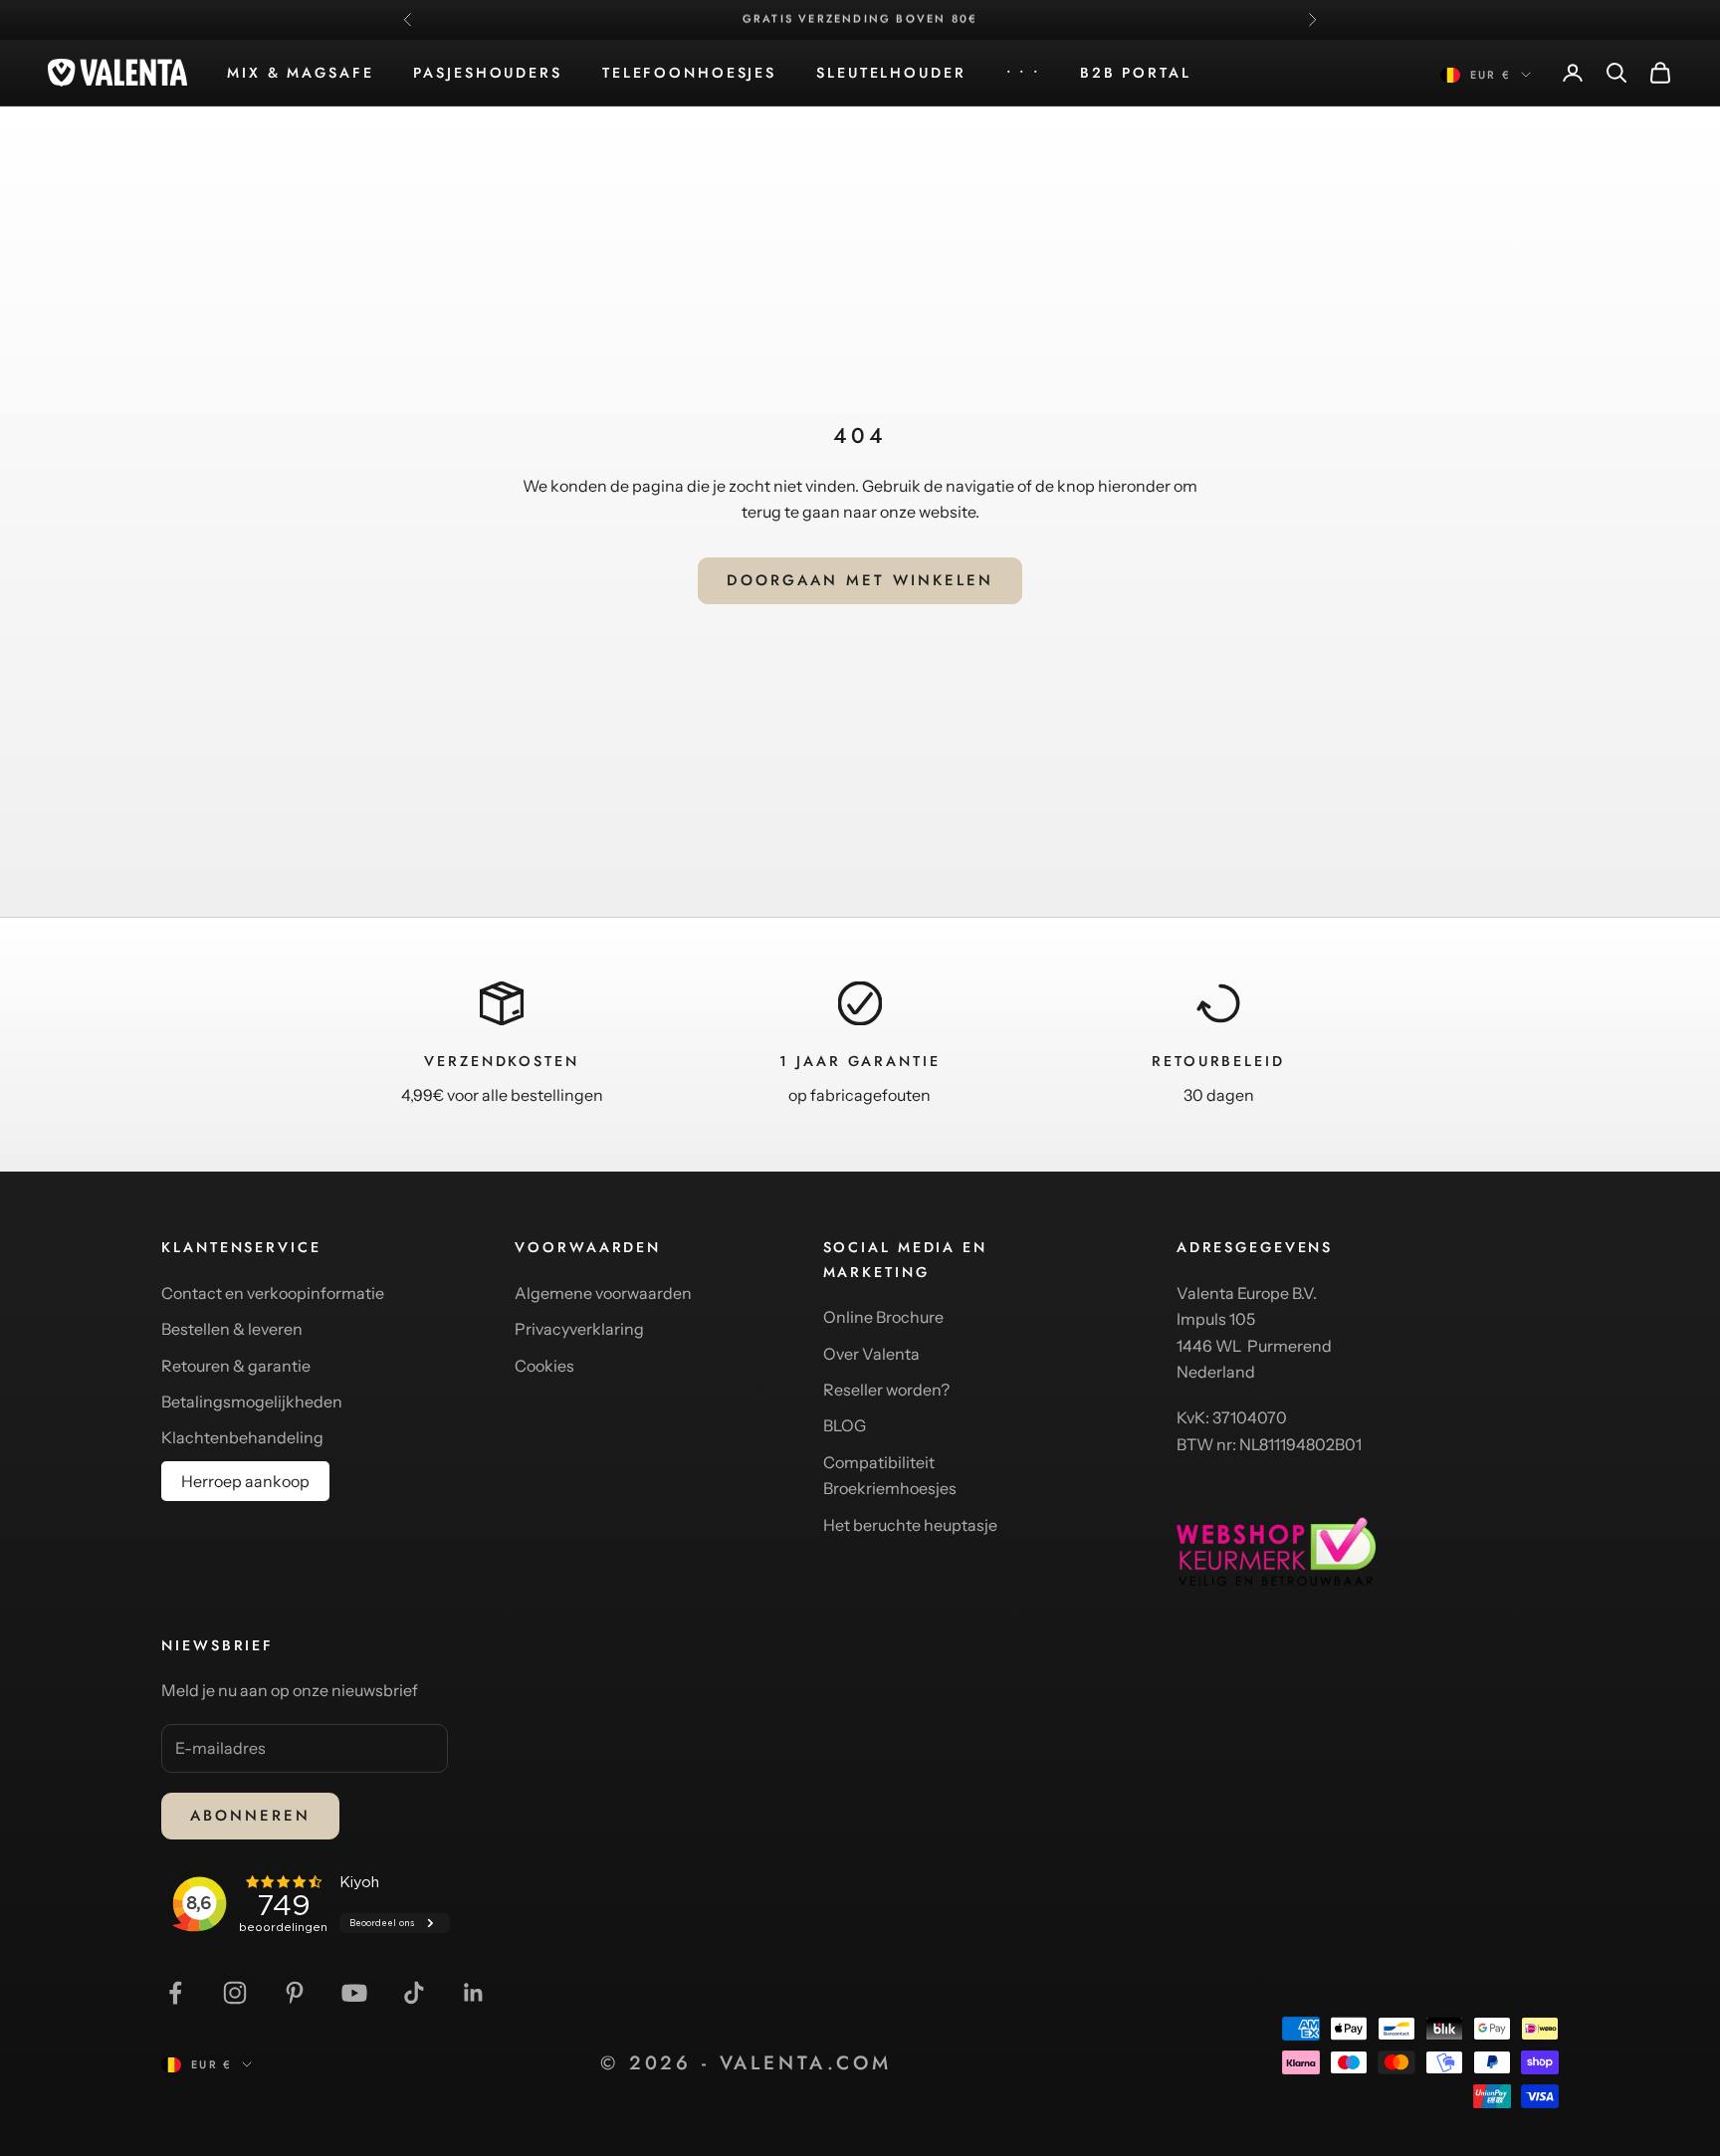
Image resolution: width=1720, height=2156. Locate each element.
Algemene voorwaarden (603, 1293)
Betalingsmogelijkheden (252, 1401)
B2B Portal (1136, 73)
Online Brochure (883, 1317)
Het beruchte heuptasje (910, 1525)
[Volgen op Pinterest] (295, 1993)
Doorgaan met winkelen (860, 580)
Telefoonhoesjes (689, 73)
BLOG (845, 1425)
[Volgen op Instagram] (235, 1993)
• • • (1023, 73)
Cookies (544, 1366)
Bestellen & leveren (232, 1329)
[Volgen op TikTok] (414, 1993)
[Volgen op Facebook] (175, 1993)
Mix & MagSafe (300, 73)
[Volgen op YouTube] (354, 1993)
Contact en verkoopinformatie (273, 1293)
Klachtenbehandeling (242, 1437)
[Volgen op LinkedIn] (474, 1993)
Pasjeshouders (487, 73)
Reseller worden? (886, 1390)
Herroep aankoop (245, 1481)
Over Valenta (871, 1354)
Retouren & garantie (236, 1366)
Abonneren (250, 1816)
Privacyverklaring (579, 1329)
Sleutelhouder (891, 73)
